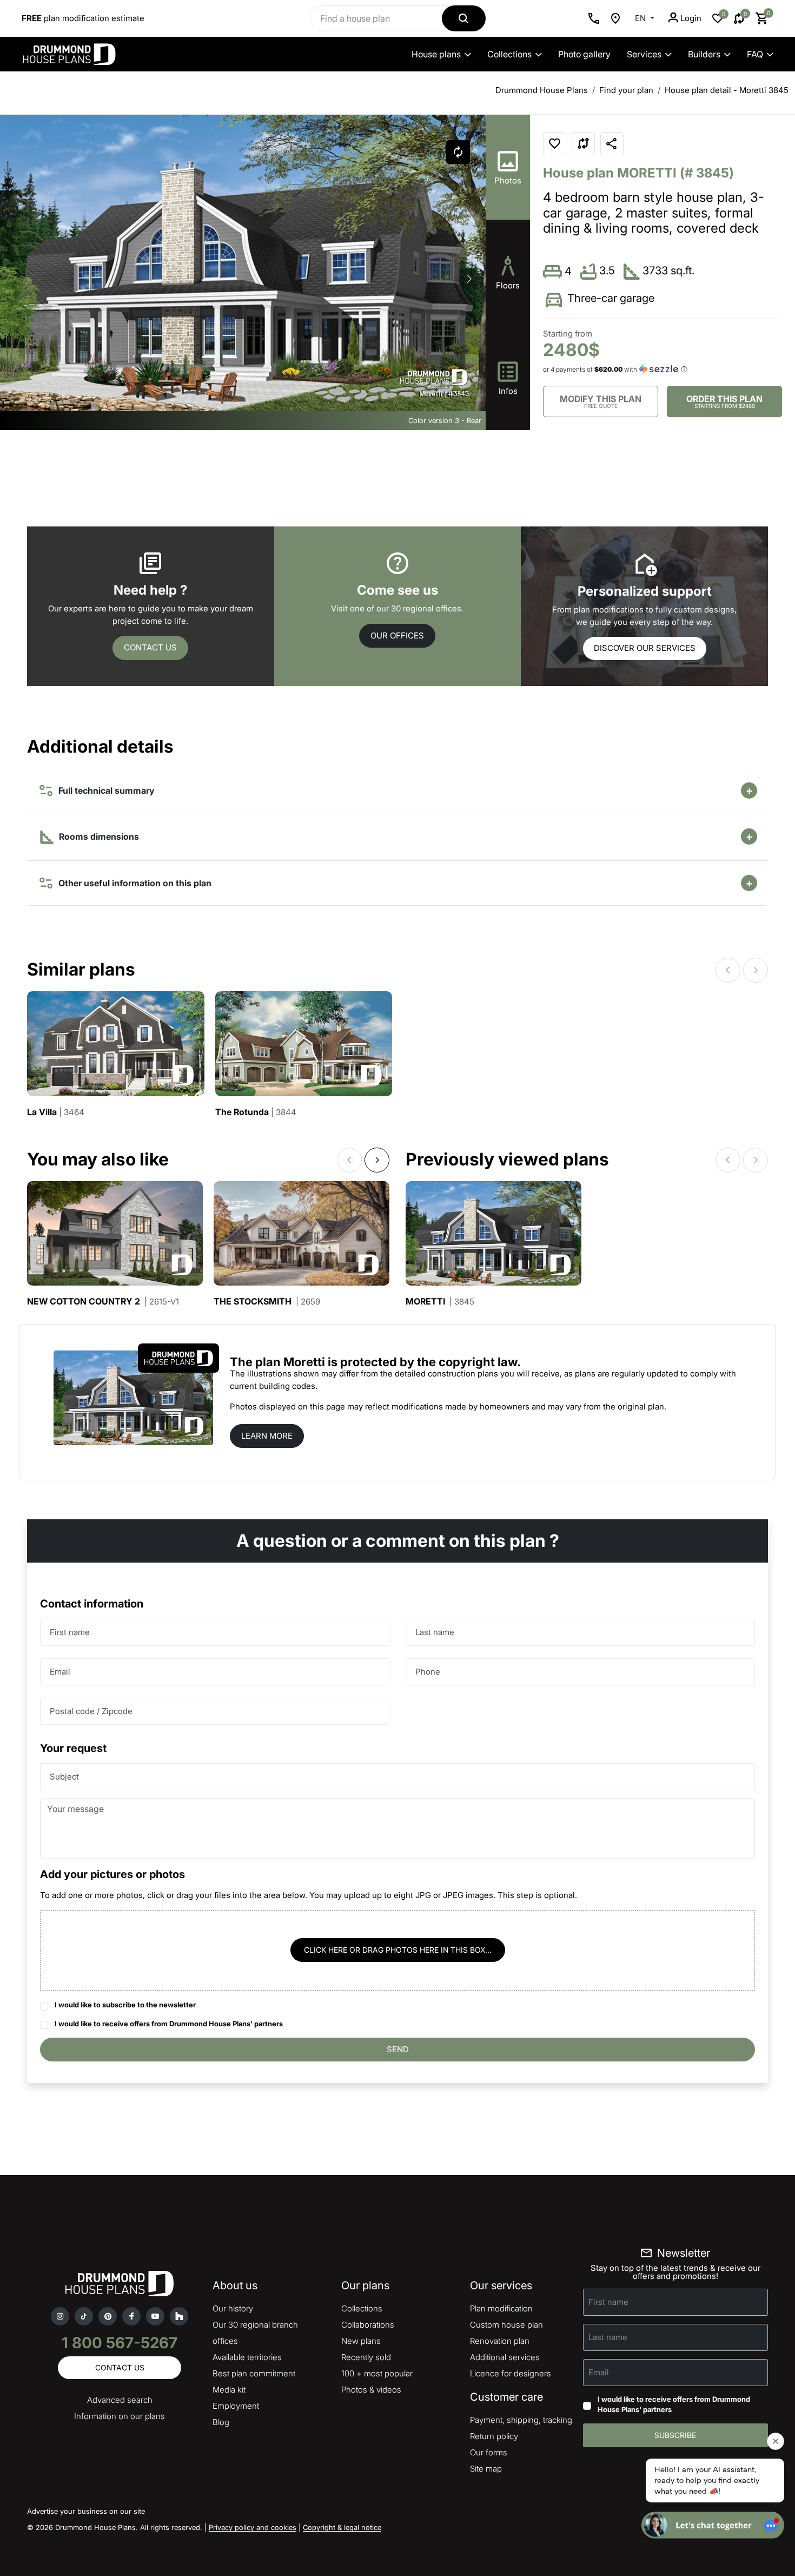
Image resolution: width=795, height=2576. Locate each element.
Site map (486, 2469)
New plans (361, 2341)
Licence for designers (511, 2373)
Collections (509, 54)
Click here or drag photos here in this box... (398, 1950)
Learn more (267, 1436)
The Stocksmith (267, 1302)
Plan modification (501, 2308)
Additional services (505, 2357)
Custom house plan (506, 2325)
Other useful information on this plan (133, 883)
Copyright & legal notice (342, 2527)
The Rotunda (256, 1112)
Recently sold (366, 2357)
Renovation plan (500, 2341)
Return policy (494, 2436)
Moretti (440, 1302)
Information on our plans (120, 2416)
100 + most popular (377, 2373)
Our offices (397, 635)
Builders (704, 54)
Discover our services (645, 648)
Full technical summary (104, 790)
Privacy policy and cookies (253, 2527)
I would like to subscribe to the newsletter (125, 2005)
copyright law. (480, 1362)
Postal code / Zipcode (91, 1711)
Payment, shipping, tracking (521, 2420)
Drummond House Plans (542, 90)
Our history (233, 2308)
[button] (469, 279)
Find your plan (626, 90)
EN (641, 18)
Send (398, 2049)
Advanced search (120, 2400)
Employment (236, 2406)
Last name (435, 1632)
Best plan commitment (254, 2373)
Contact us (150, 647)
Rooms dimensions (98, 836)
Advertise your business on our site (86, 2511)
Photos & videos (371, 2390)
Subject (64, 1777)
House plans (436, 54)
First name (70, 1632)
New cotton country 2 (103, 1302)
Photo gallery (584, 54)
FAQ (755, 54)
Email (60, 1672)
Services (644, 54)
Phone (428, 1672)
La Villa (56, 1112)
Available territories (247, 2357)
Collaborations (368, 2325)
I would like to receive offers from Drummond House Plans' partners (169, 2024)
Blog (221, 2422)
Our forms (489, 2452)
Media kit (229, 2390)
